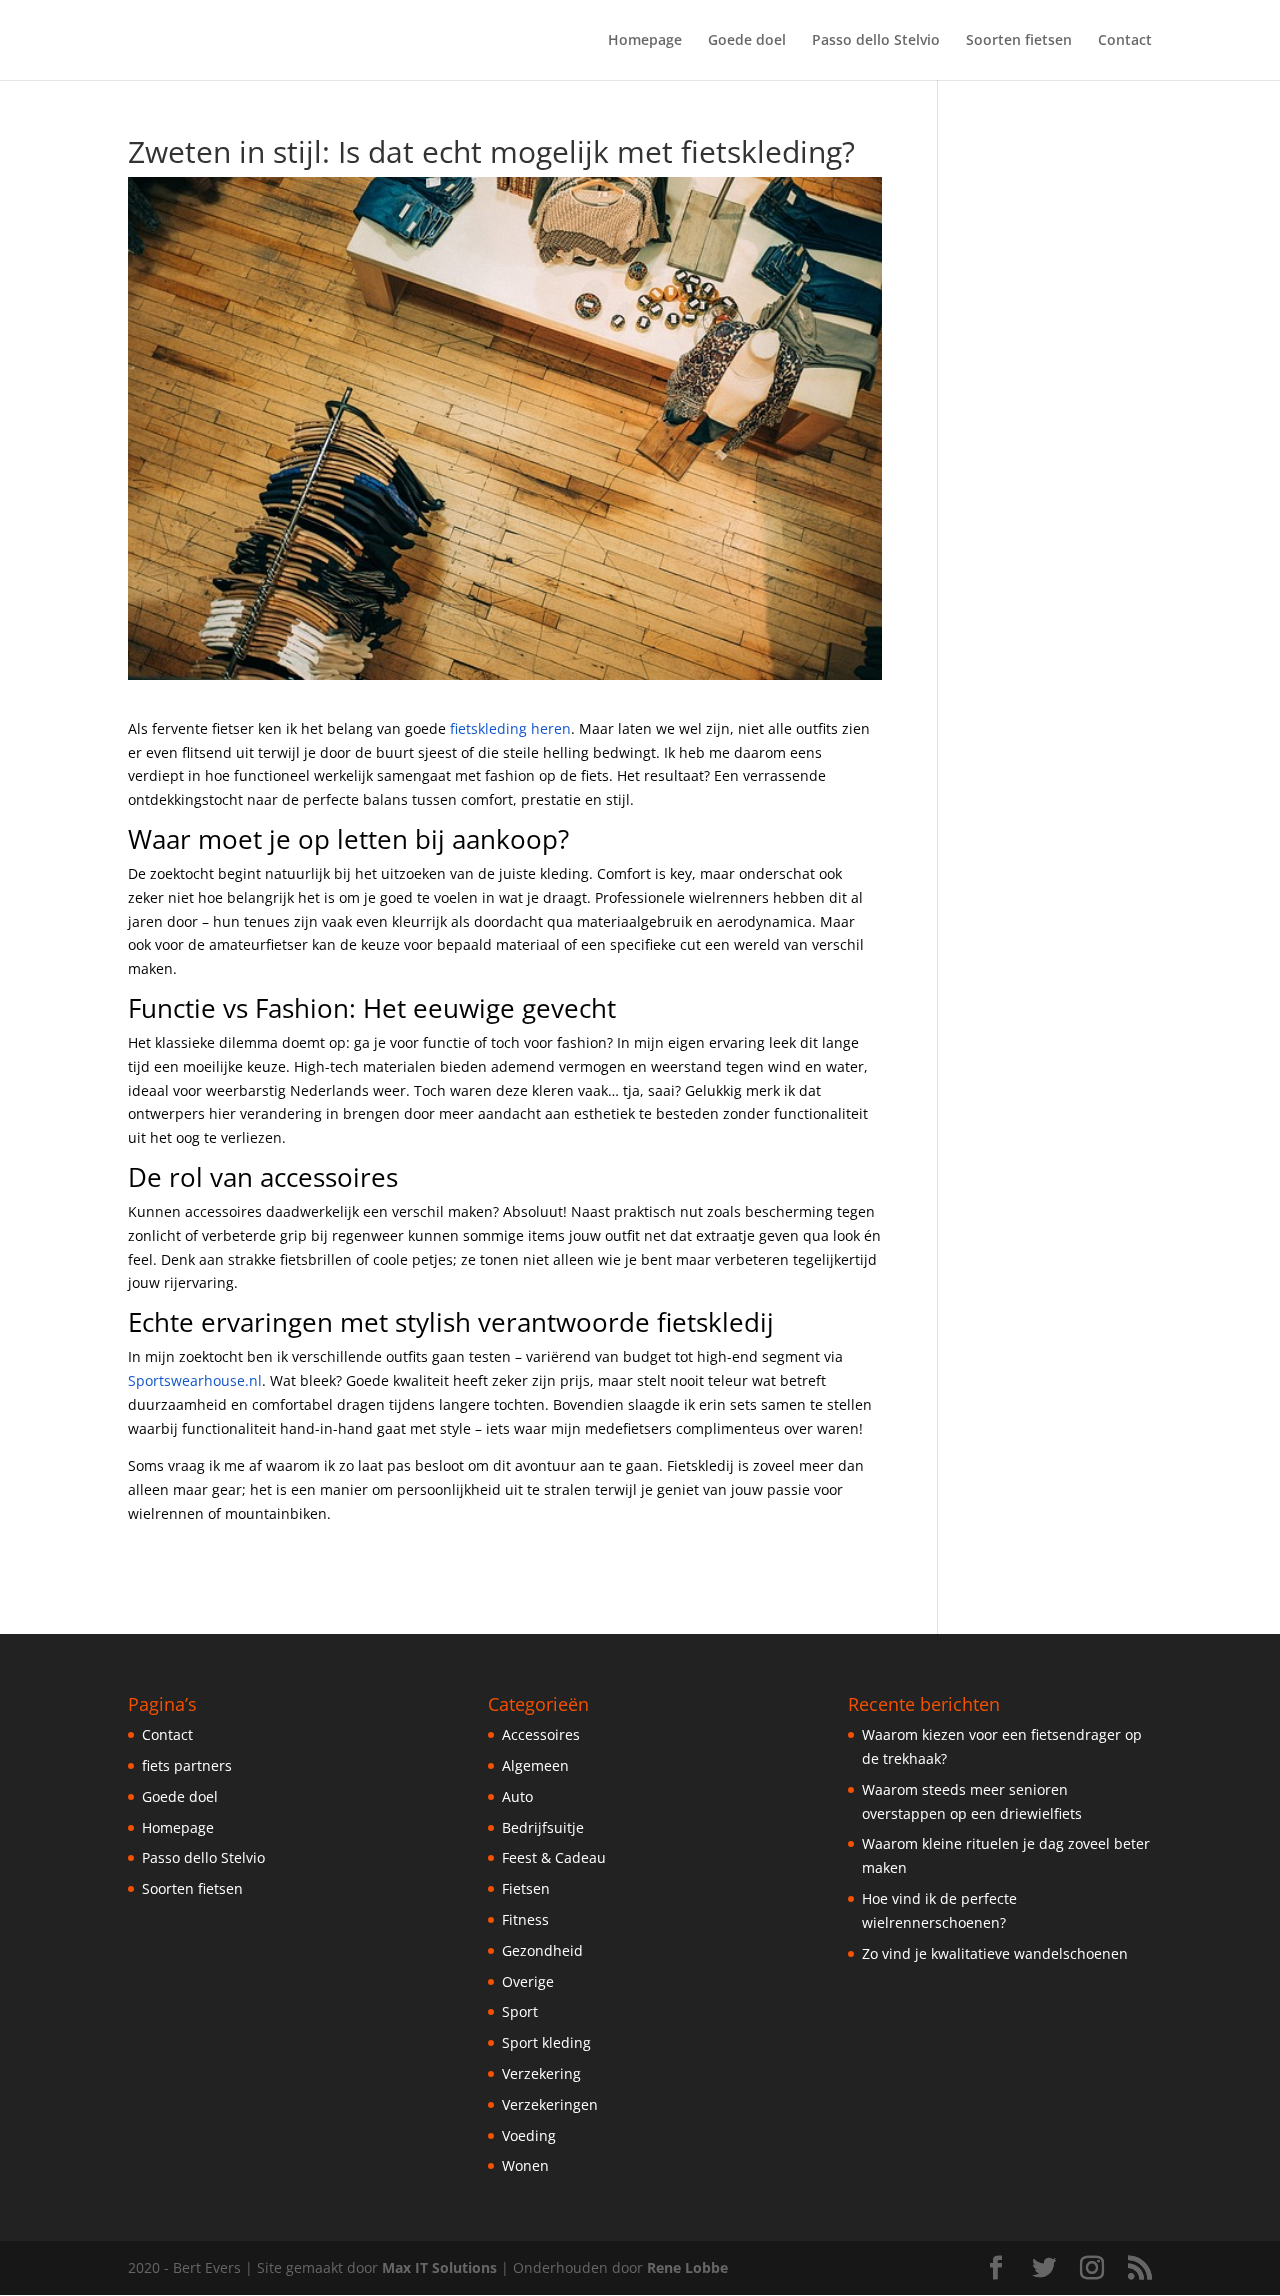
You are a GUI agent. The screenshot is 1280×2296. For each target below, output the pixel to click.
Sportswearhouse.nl (195, 1380)
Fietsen (526, 1888)
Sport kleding (546, 2042)
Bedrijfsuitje (543, 1827)
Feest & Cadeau (554, 1857)
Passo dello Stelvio (876, 41)
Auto (517, 1796)
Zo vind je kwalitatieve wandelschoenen (995, 1953)
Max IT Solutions (439, 2267)
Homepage (645, 41)
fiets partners (187, 1765)
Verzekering (541, 2073)
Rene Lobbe (687, 2267)
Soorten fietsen (1019, 41)
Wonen (525, 2165)
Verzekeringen (550, 2104)
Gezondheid (542, 1950)
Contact (1125, 41)
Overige (528, 1981)
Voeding (529, 2135)
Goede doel (747, 41)
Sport (520, 2011)
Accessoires (541, 1734)
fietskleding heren (510, 728)
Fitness (525, 1919)
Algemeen (535, 1765)
